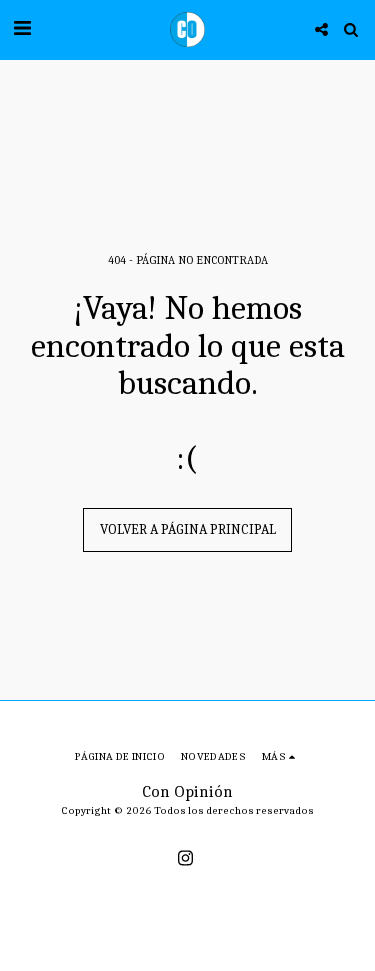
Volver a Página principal (188, 529)
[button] (22, 28)
